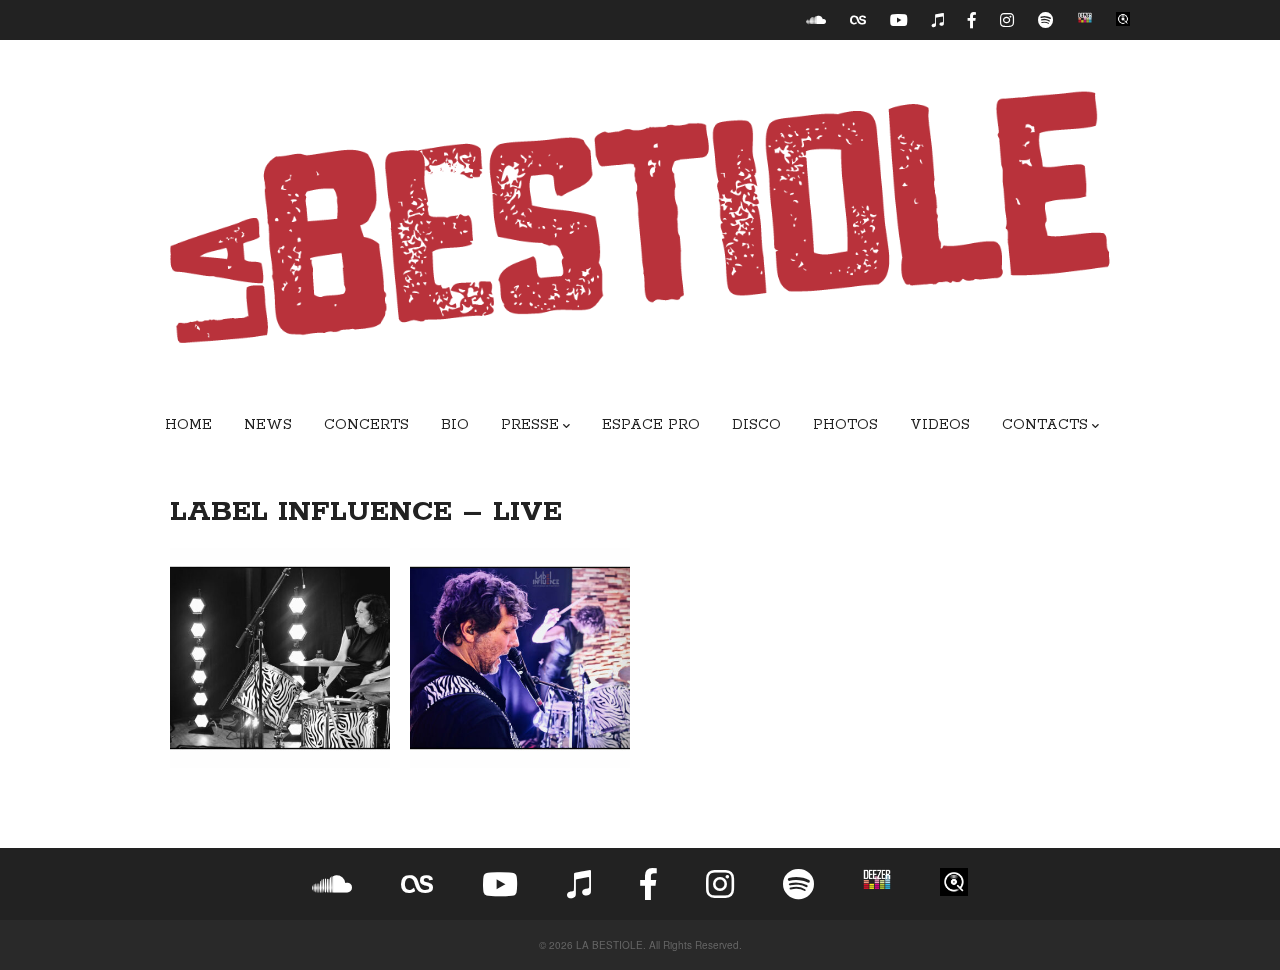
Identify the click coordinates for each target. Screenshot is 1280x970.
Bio (455, 425)
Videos (940, 425)
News (268, 425)
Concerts (366, 425)
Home (188, 425)
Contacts (1045, 425)
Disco (756, 425)
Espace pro (651, 425)
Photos (845, 425)
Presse (530, 425)
